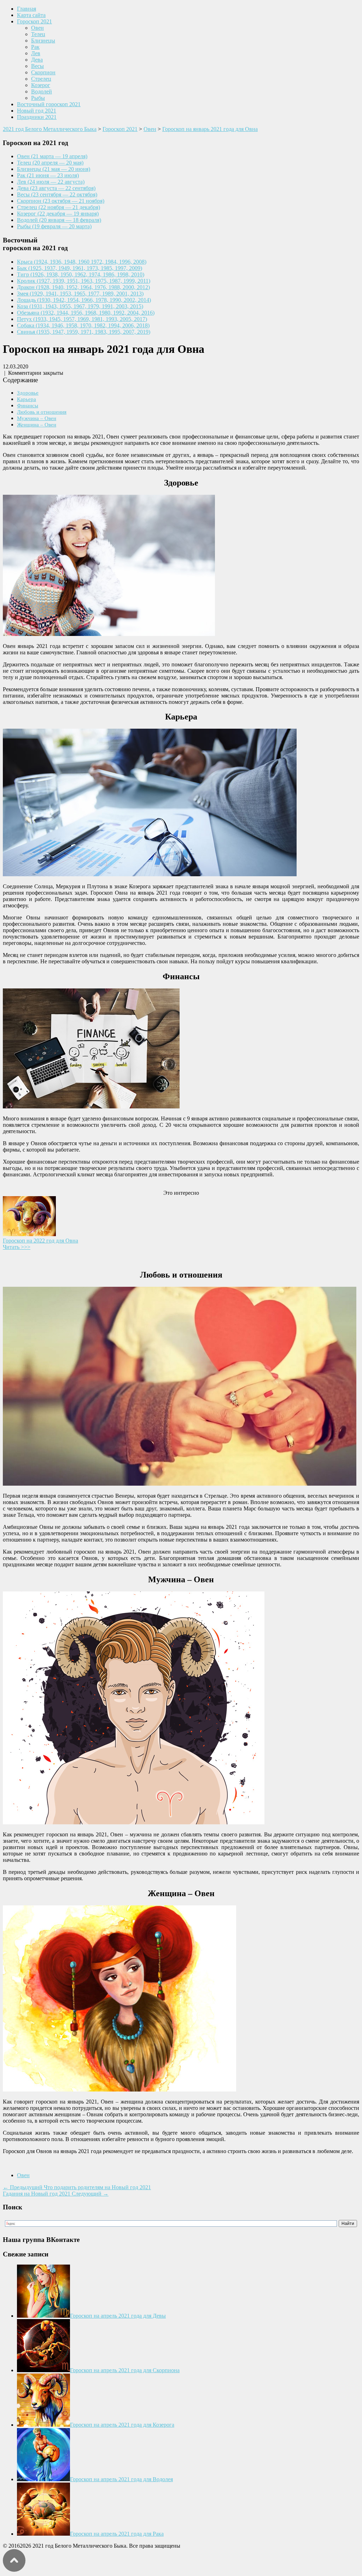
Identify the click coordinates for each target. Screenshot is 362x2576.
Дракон (83, 287)
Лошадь (84, 300)
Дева (37, 60)
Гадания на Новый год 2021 (56, 2194)
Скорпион (43, 72)
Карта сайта (31, 15)
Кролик (84, 281)
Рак (35, 47)
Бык (80, 268)
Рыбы (38, 98)
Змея (80, 294)
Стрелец (41, 79)
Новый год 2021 (37, 111)
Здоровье (28, 393)
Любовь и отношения (42, 412)
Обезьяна (86, 313)
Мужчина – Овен (37, 418)
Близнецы (43, 41)
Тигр (81, 274)
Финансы (28, 405)
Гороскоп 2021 (34, 21)
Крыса (82, 262)
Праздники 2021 (37, 117)
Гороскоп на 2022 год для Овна (40, 1241)
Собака (83, 325)
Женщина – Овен (37, 424)
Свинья (84, 332)
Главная (27, 9)
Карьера (27, 399)
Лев (36, 53)
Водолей (42, 91)
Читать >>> (17, 1247)
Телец (38, 34)
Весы (37, 66)
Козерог (41, 85)
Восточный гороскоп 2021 (49, 104)
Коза (80, 306)
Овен (37, 28)
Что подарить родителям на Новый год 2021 (77, 2187)
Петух (82, 319)
